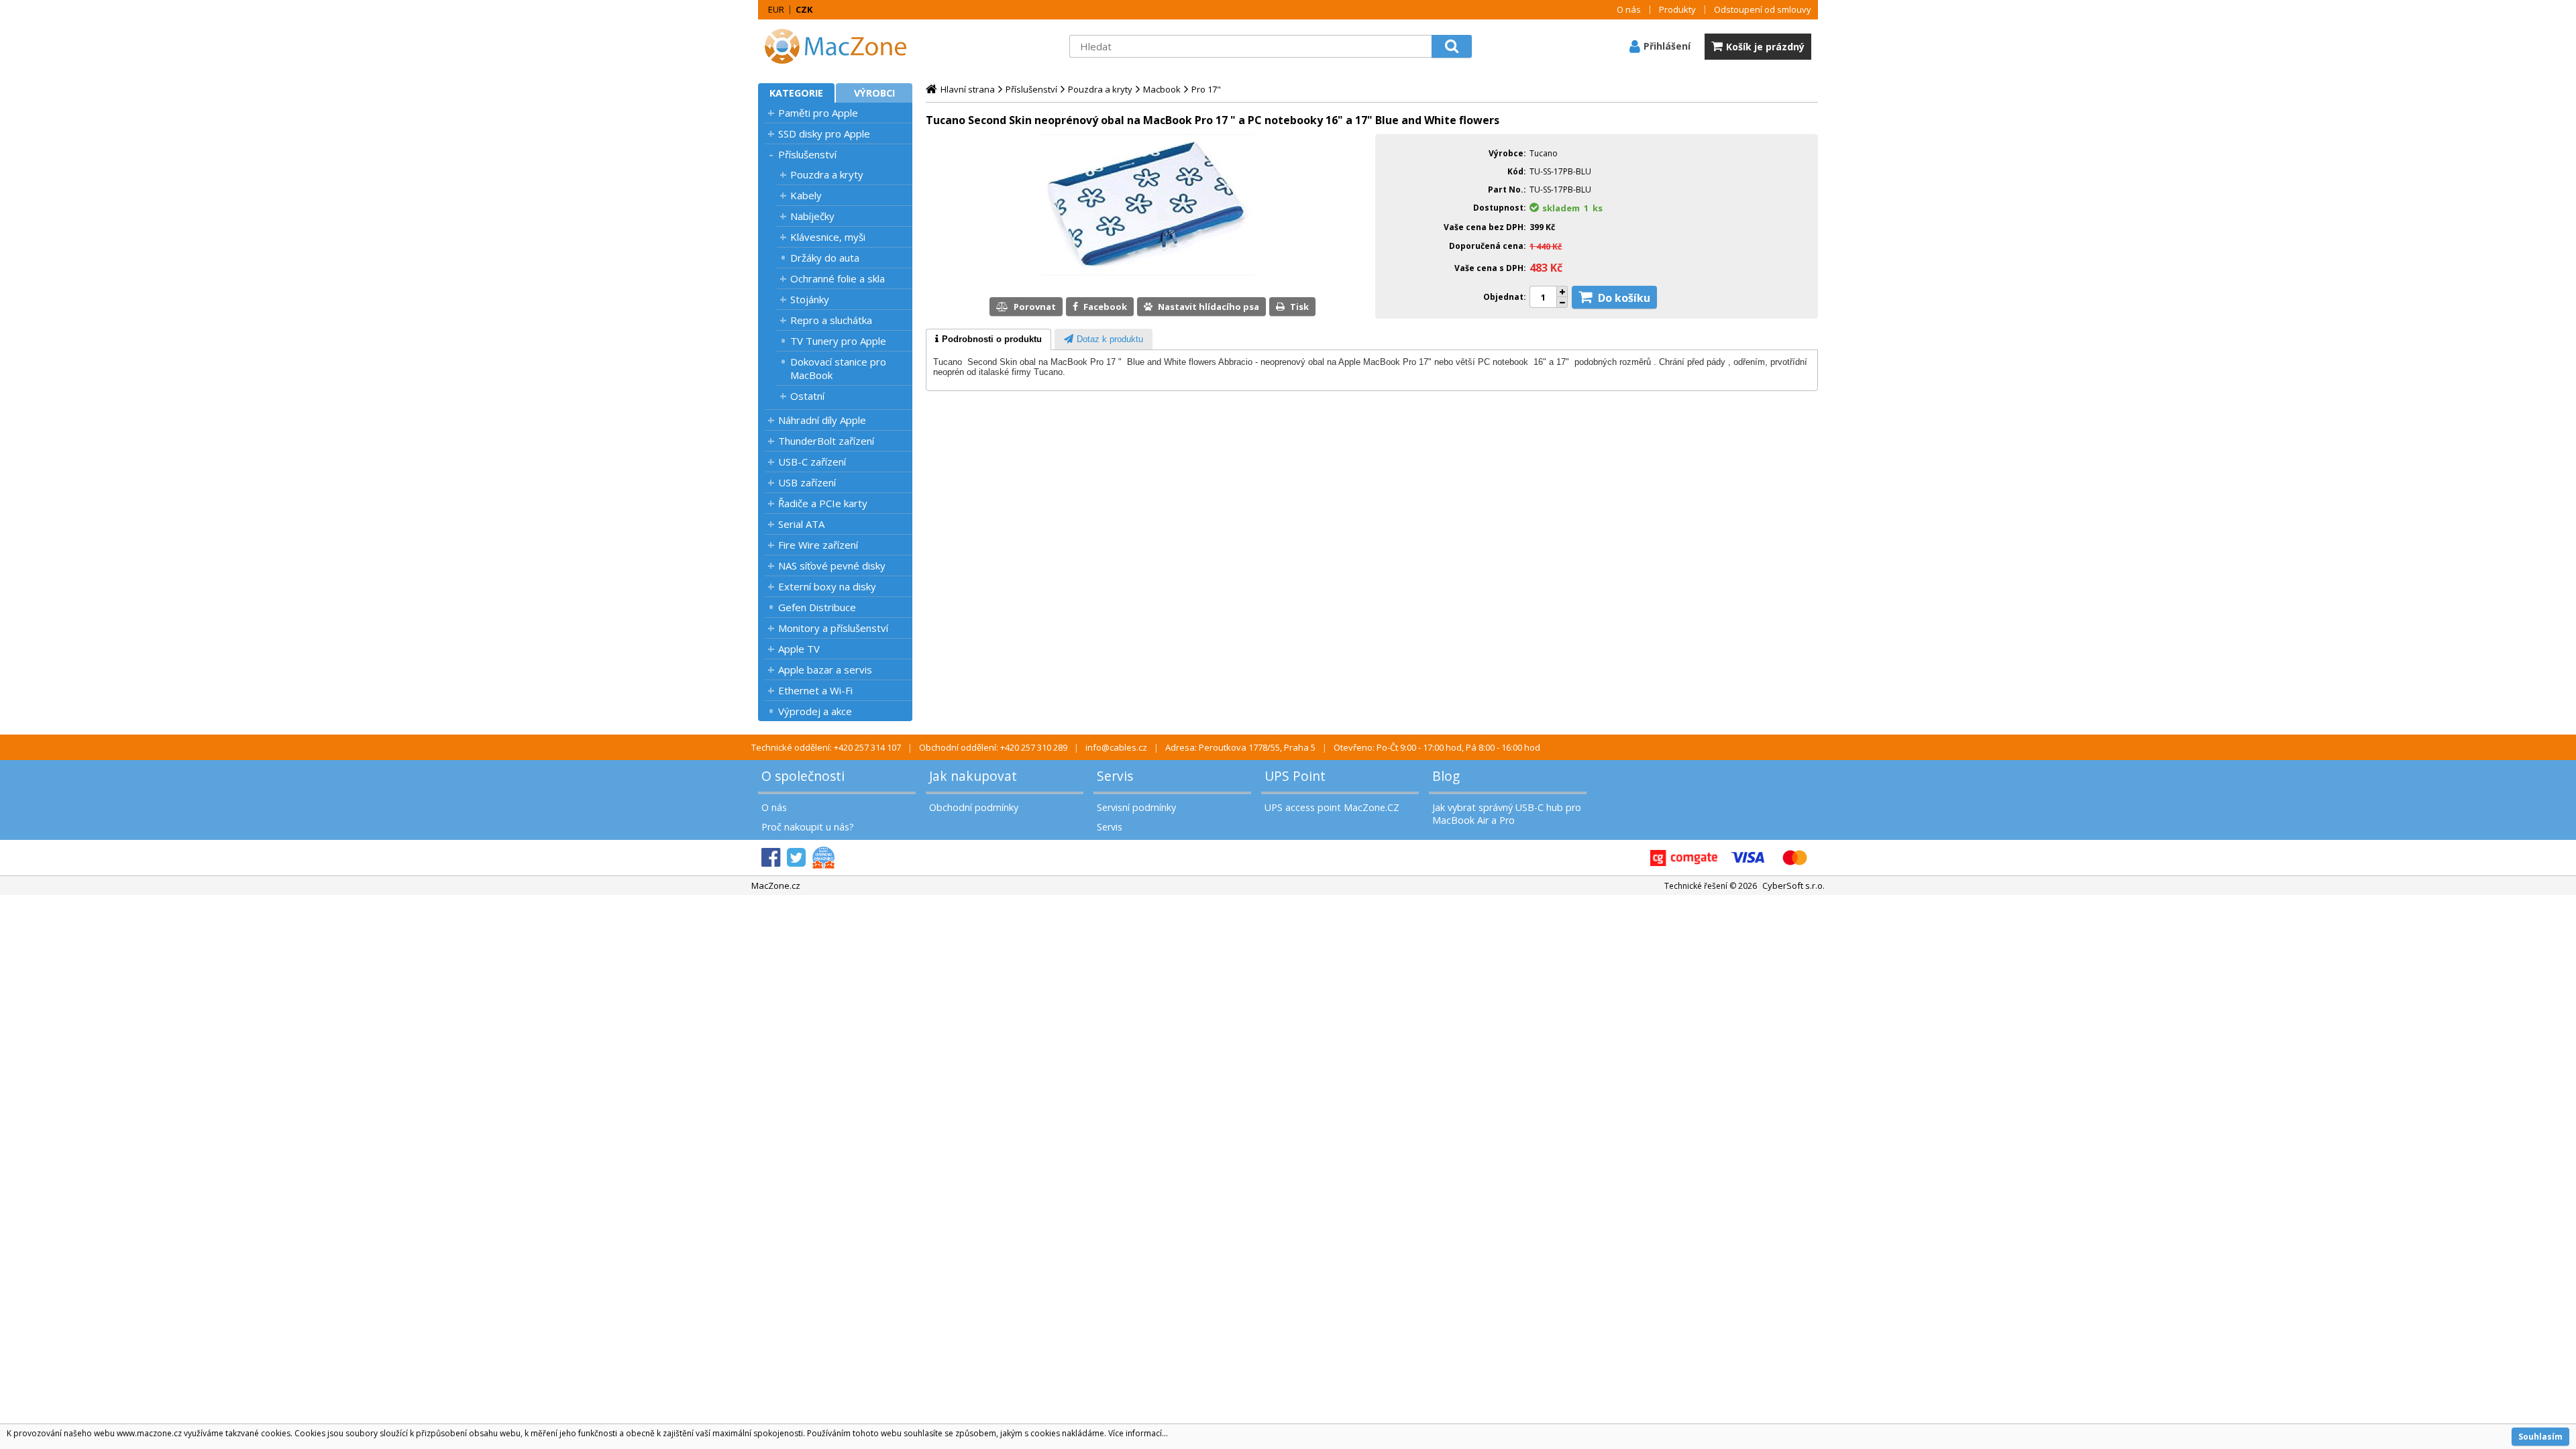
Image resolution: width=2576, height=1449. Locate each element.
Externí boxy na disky (827, 586)
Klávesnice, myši (828, 237)
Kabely (806, 195)
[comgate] (1684, 858)
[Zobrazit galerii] (1147, 272)
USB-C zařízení (812, 462)
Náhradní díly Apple (822, 420)
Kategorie (796, 93)
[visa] (1748, 858)
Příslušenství (807, 154)
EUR (776, 9)
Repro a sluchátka (831, 320)
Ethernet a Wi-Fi (815, 690)
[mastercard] (1794, 858)
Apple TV (799, 649)
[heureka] (823, 858)
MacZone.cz (776, 885)
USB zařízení (807, 482)
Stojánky (810, 299)
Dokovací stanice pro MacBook (838, 368)
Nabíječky (812, 216)
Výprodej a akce (815, 711)
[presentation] (988, 339)
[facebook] (771, 858)
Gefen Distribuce (817, 607)
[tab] (988, 339)
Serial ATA (801, 524)
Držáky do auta (825, 258)
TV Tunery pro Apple (838, 341)
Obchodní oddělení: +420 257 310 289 (993, 747)
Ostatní (807, 396)
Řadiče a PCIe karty (823, 503)
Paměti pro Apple (818, 113)
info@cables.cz (1116, 747)
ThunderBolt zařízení (826, 441)
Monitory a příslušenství (833, 628)
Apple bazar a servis (825, 669)
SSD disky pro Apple (824, 133)
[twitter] (796, 858)
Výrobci (874, 93)
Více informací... (1138, 1433)
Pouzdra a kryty (827, 174)
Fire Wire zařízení (818, 545)
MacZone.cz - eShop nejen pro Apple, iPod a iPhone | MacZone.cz (842, 46)
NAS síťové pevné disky (832, 566)
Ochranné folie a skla (838, 278)
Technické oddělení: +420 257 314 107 (826, 747)
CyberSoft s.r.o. (1793, 885)
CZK (804, 9)
